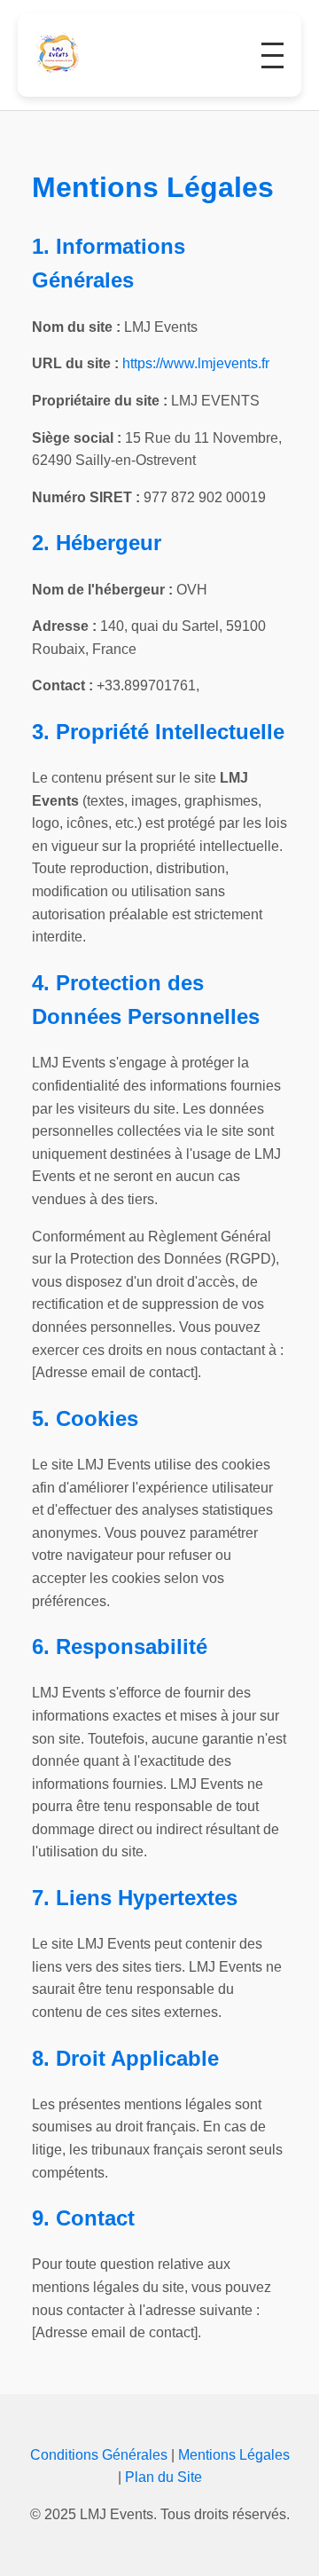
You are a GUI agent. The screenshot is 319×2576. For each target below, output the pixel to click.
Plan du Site (163, 2477)
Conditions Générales (99, 2455)
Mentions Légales (234, 2455)
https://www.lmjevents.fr (196, 363)
